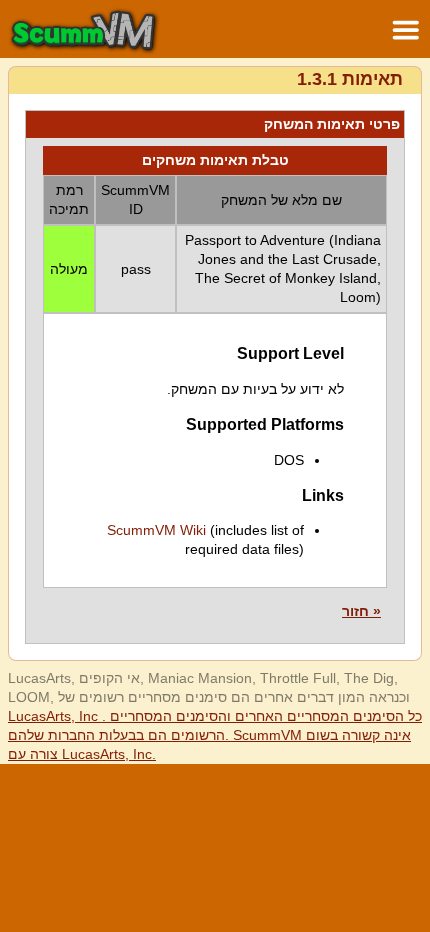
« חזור (361, 611)
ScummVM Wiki (156, 530)
